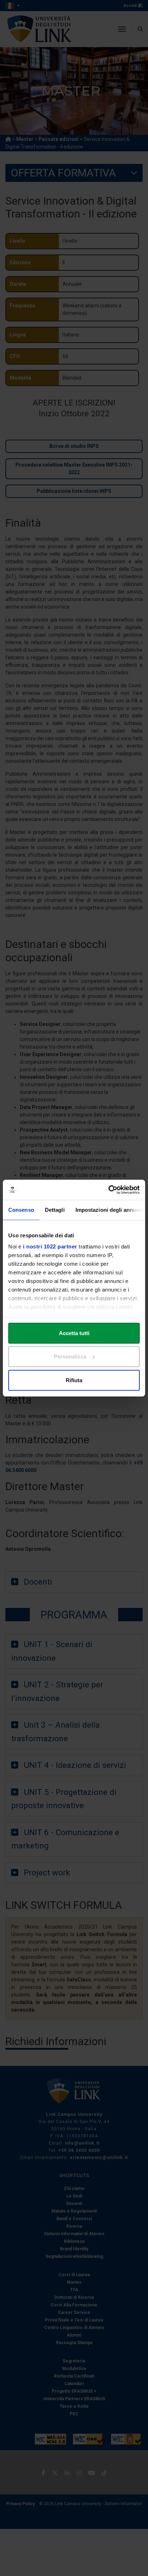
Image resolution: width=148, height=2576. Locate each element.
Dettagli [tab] (55, 1209)
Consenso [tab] (21, 1209)
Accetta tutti (74, 1333)
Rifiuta (74, 1380)
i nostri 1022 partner (50, 1246)
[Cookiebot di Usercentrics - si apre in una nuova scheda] (108, 1190)
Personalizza (70, 1356)
